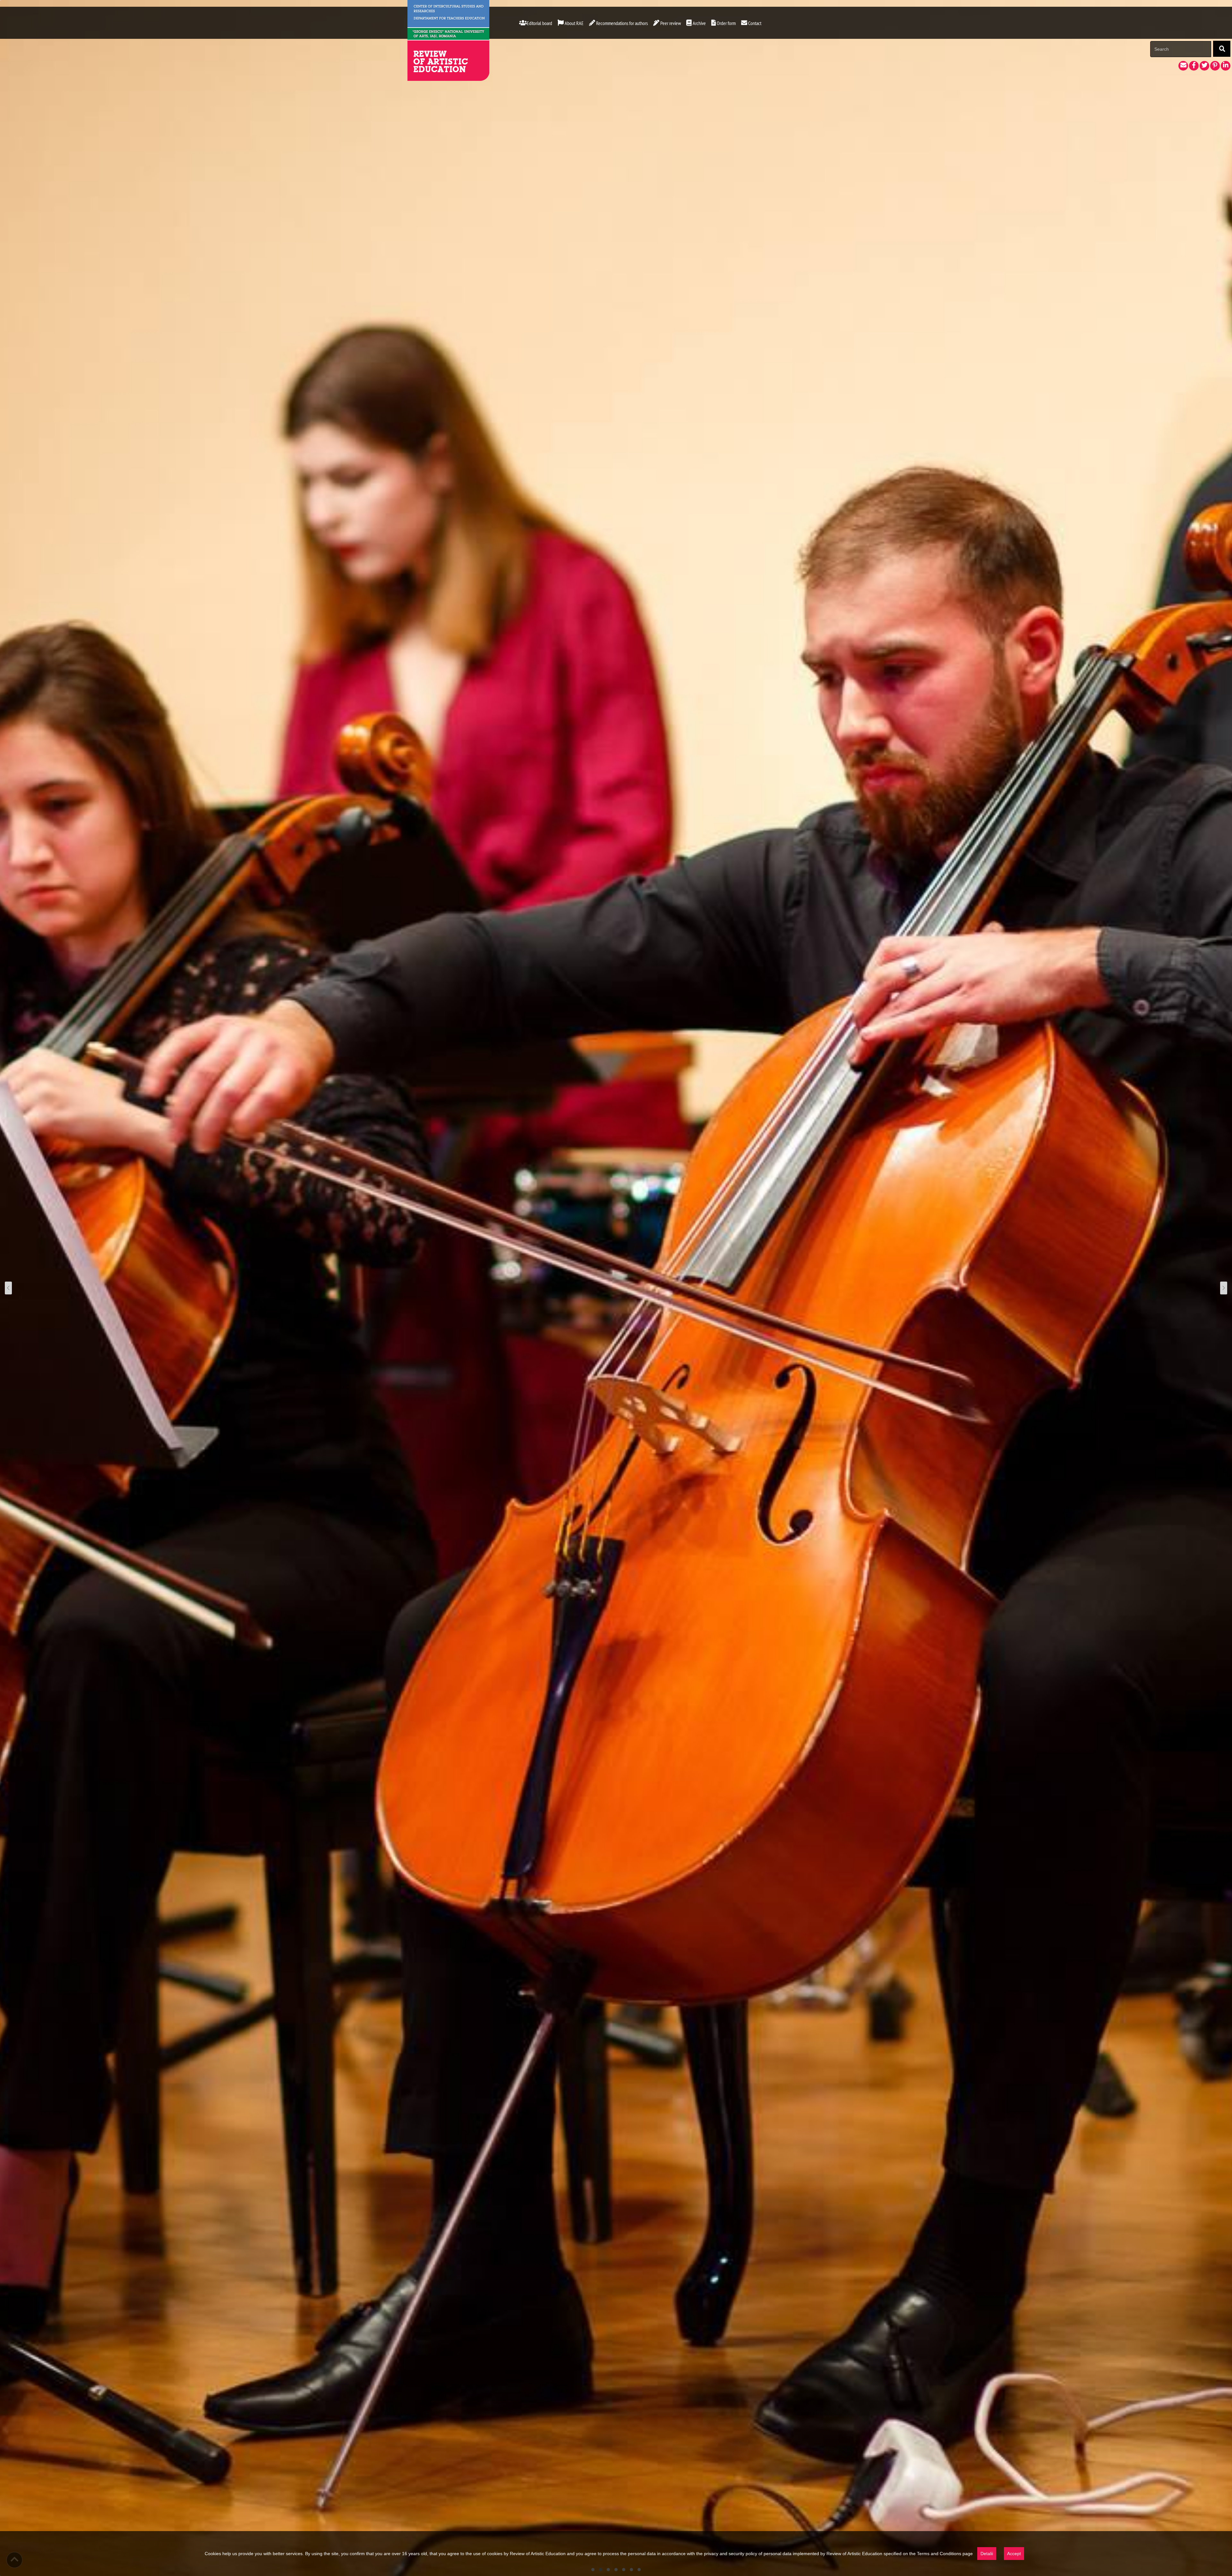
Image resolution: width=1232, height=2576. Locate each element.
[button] (696, 23)
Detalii (987, 2554)
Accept (1014, 2554)
